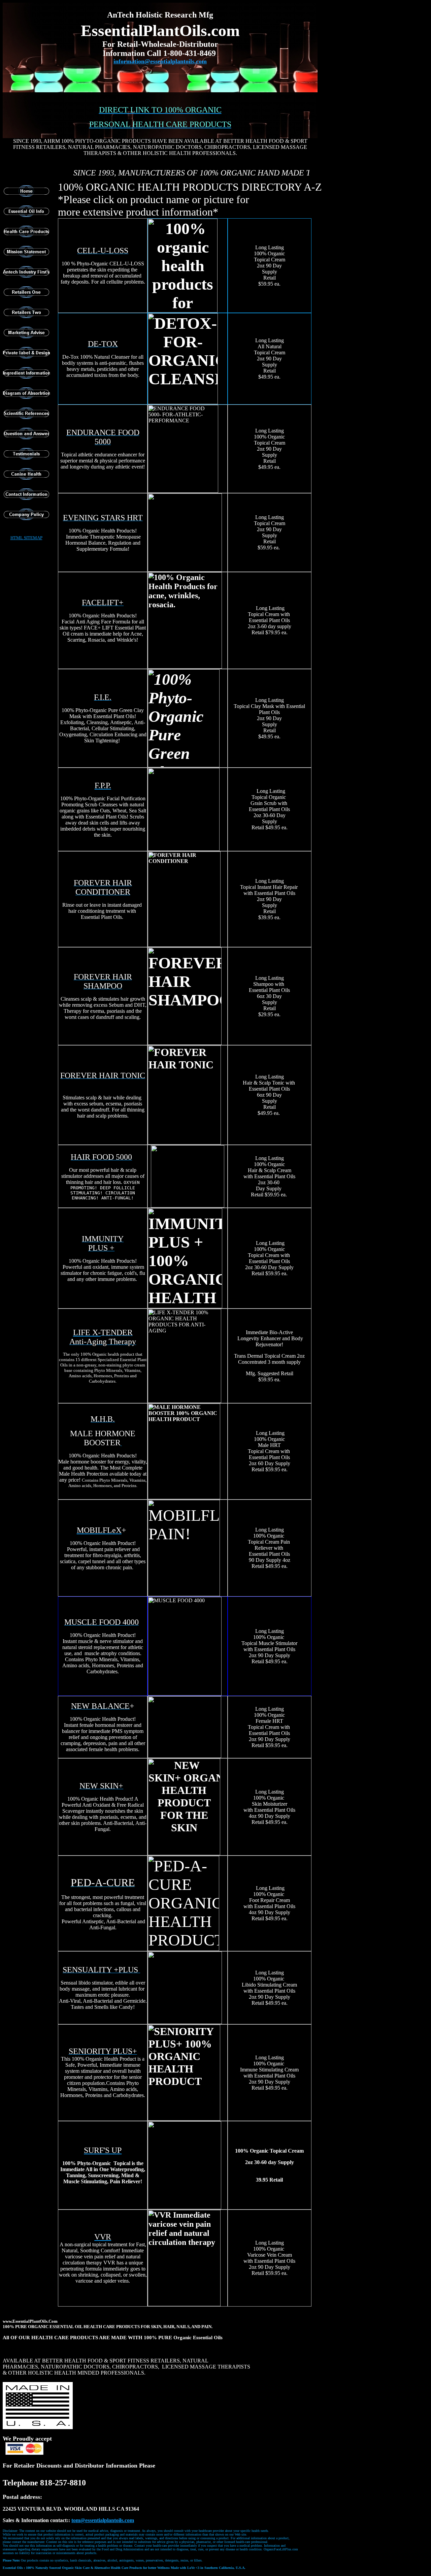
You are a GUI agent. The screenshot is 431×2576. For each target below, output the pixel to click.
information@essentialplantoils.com (160, 61)
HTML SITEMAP (26, 538)
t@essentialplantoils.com (103, 2520)
